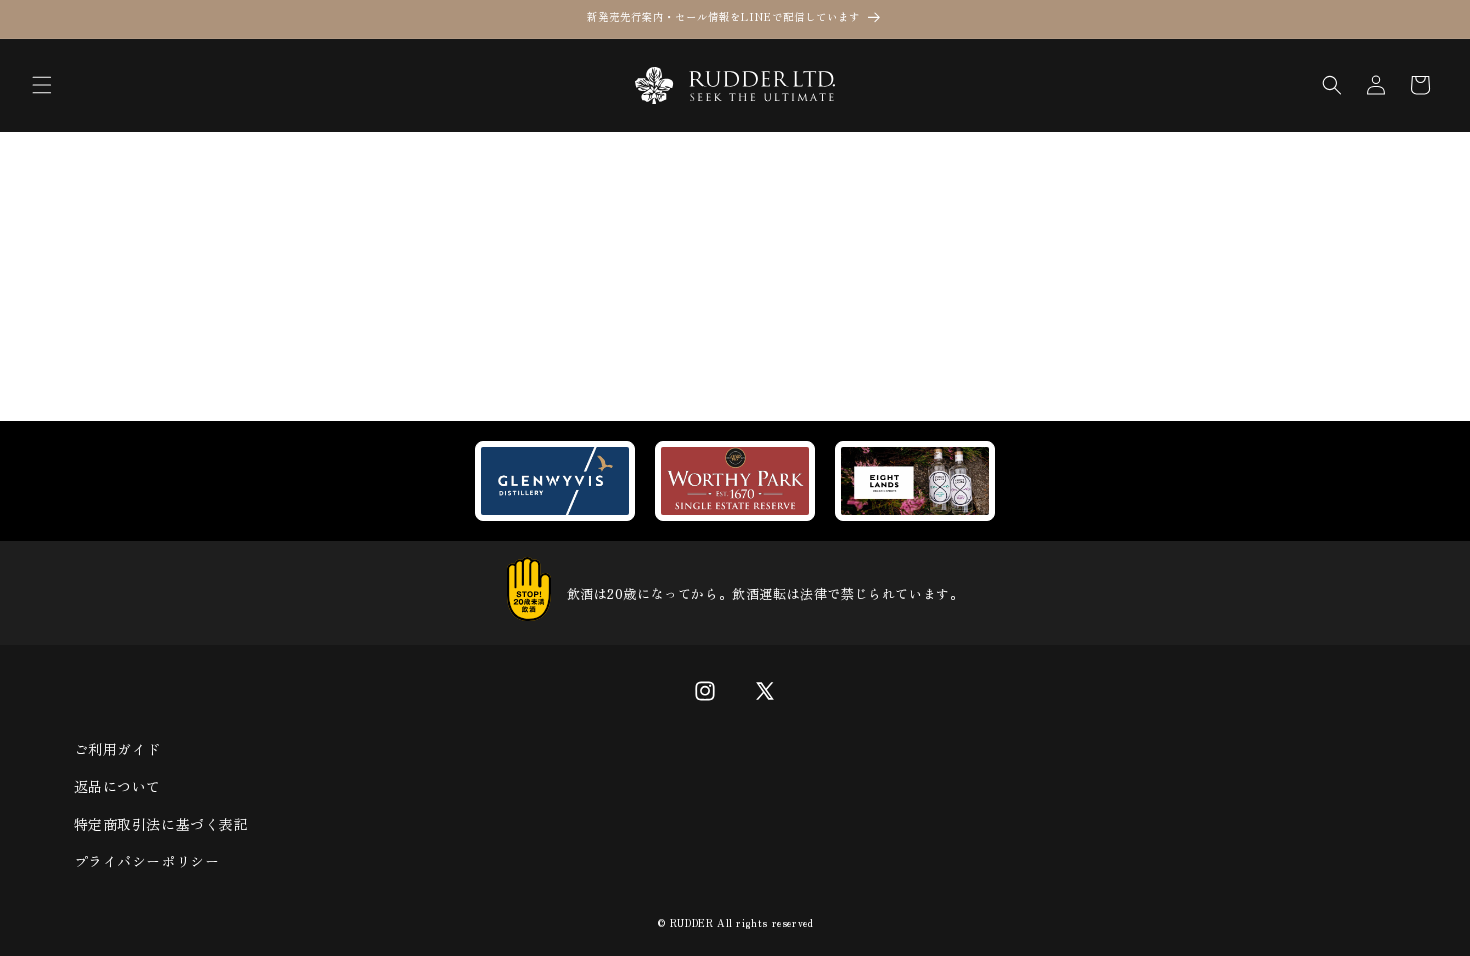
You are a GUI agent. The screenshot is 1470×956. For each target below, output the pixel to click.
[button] (42, 85)
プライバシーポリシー (147, 861)
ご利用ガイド (118, 749)
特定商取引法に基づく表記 (161, 824)
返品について (118, 786)
